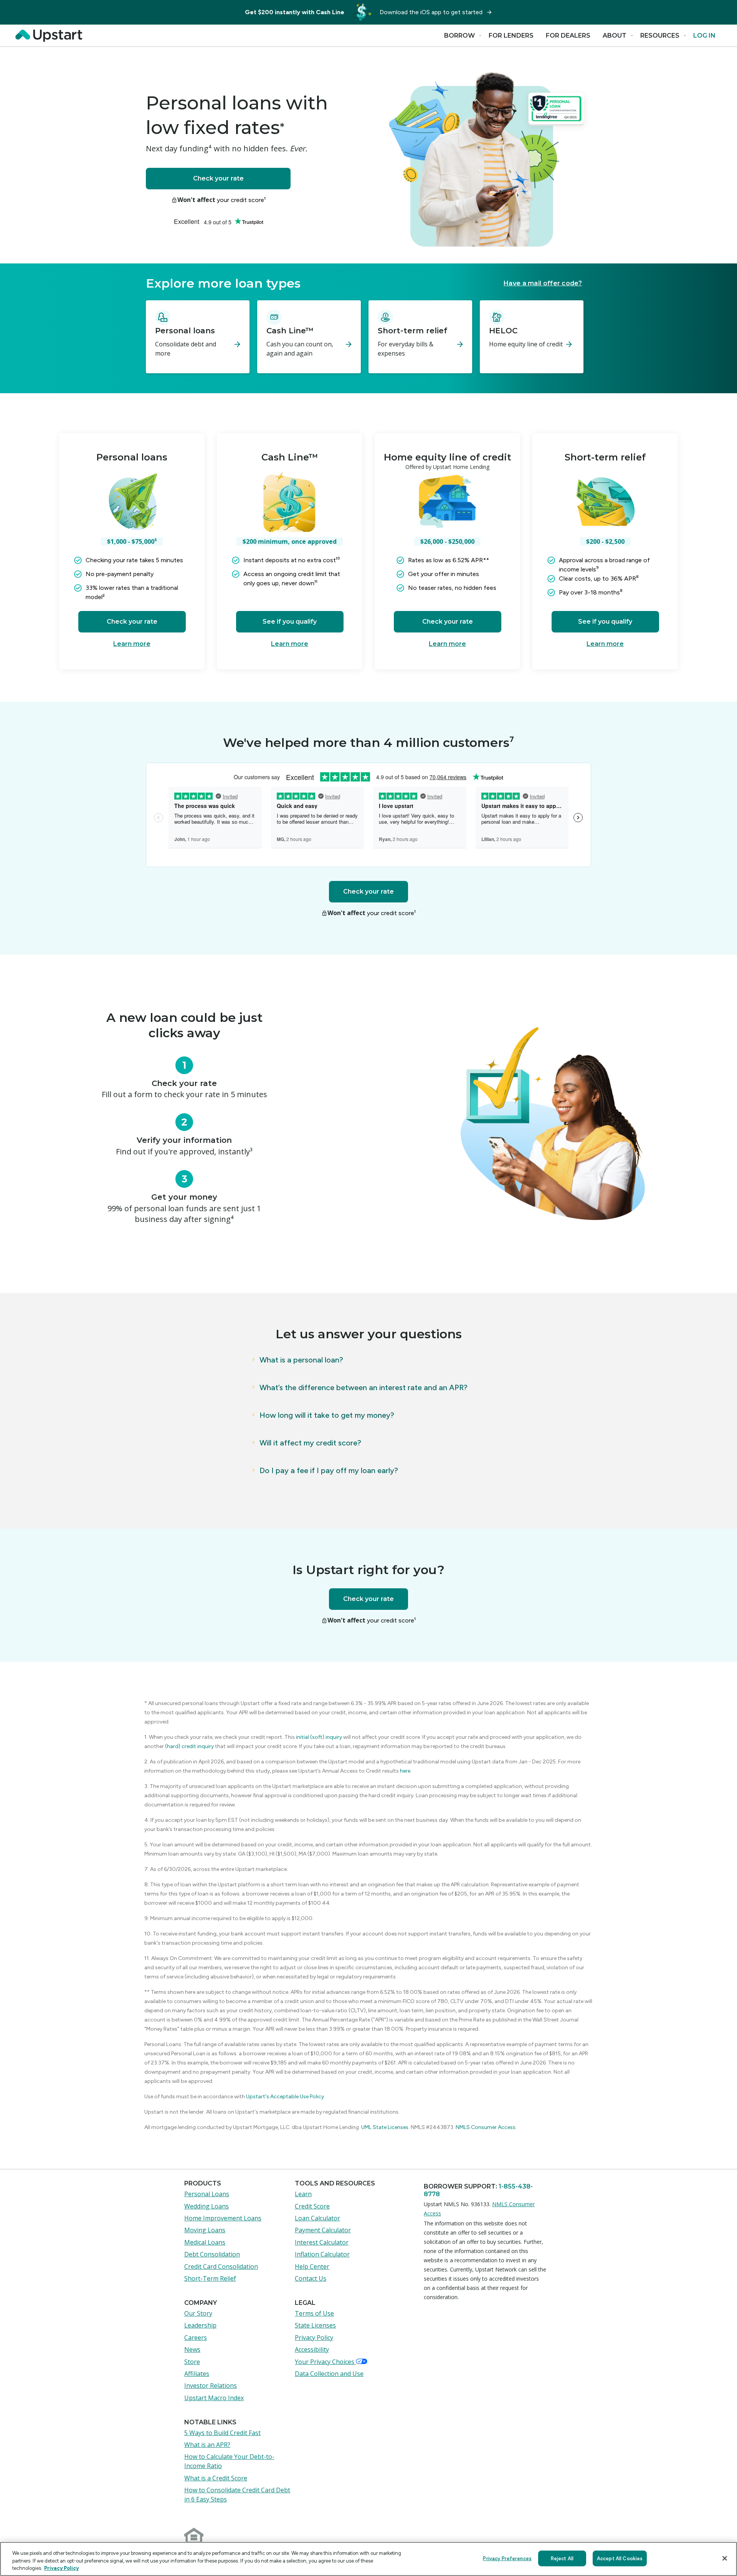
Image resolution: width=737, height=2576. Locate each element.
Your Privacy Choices (325, 2362)
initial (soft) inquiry (319, 1737)
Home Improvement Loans (223, 2218)
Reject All (562, 2558)
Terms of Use (314, 2313)
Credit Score (312, 2206)
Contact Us (311, 2278)
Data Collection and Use (329, 2374)
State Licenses (315, 2325)
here (405, 1771)
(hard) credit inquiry (189, 1746)
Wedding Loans (207, 2206)
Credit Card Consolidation (221, 2266)
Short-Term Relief (210, 2278)
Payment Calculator (323, 2230)
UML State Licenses (385, 2127)
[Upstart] (51, 36)
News (192, 2349)
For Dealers (568, 36)
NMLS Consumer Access (486, 2127)
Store (192, 2362)
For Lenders (511, 36)
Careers (196, 2338)
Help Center (312, 2266)
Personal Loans (207, 2194)
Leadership (200, 2325)
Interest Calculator (322, 2242)
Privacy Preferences (507, 2558)
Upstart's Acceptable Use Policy (284, 2097)
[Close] (725, 2558)
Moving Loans (205, 2230)
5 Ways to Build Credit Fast (222, 2433)
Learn (303, 2194)
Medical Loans (205, 2242)
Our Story (198, 2313)
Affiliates (197, 2374)
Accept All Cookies (620, 2558)
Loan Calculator (317, 2218)
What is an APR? (207, 2445)
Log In (704, 36)
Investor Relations (211, 2386)
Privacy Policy (314, 2338)
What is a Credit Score (216, 2478)
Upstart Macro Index (214, 2398)
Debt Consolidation (212, 2254)
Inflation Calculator (322, 2254)
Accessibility (312, 2349)
